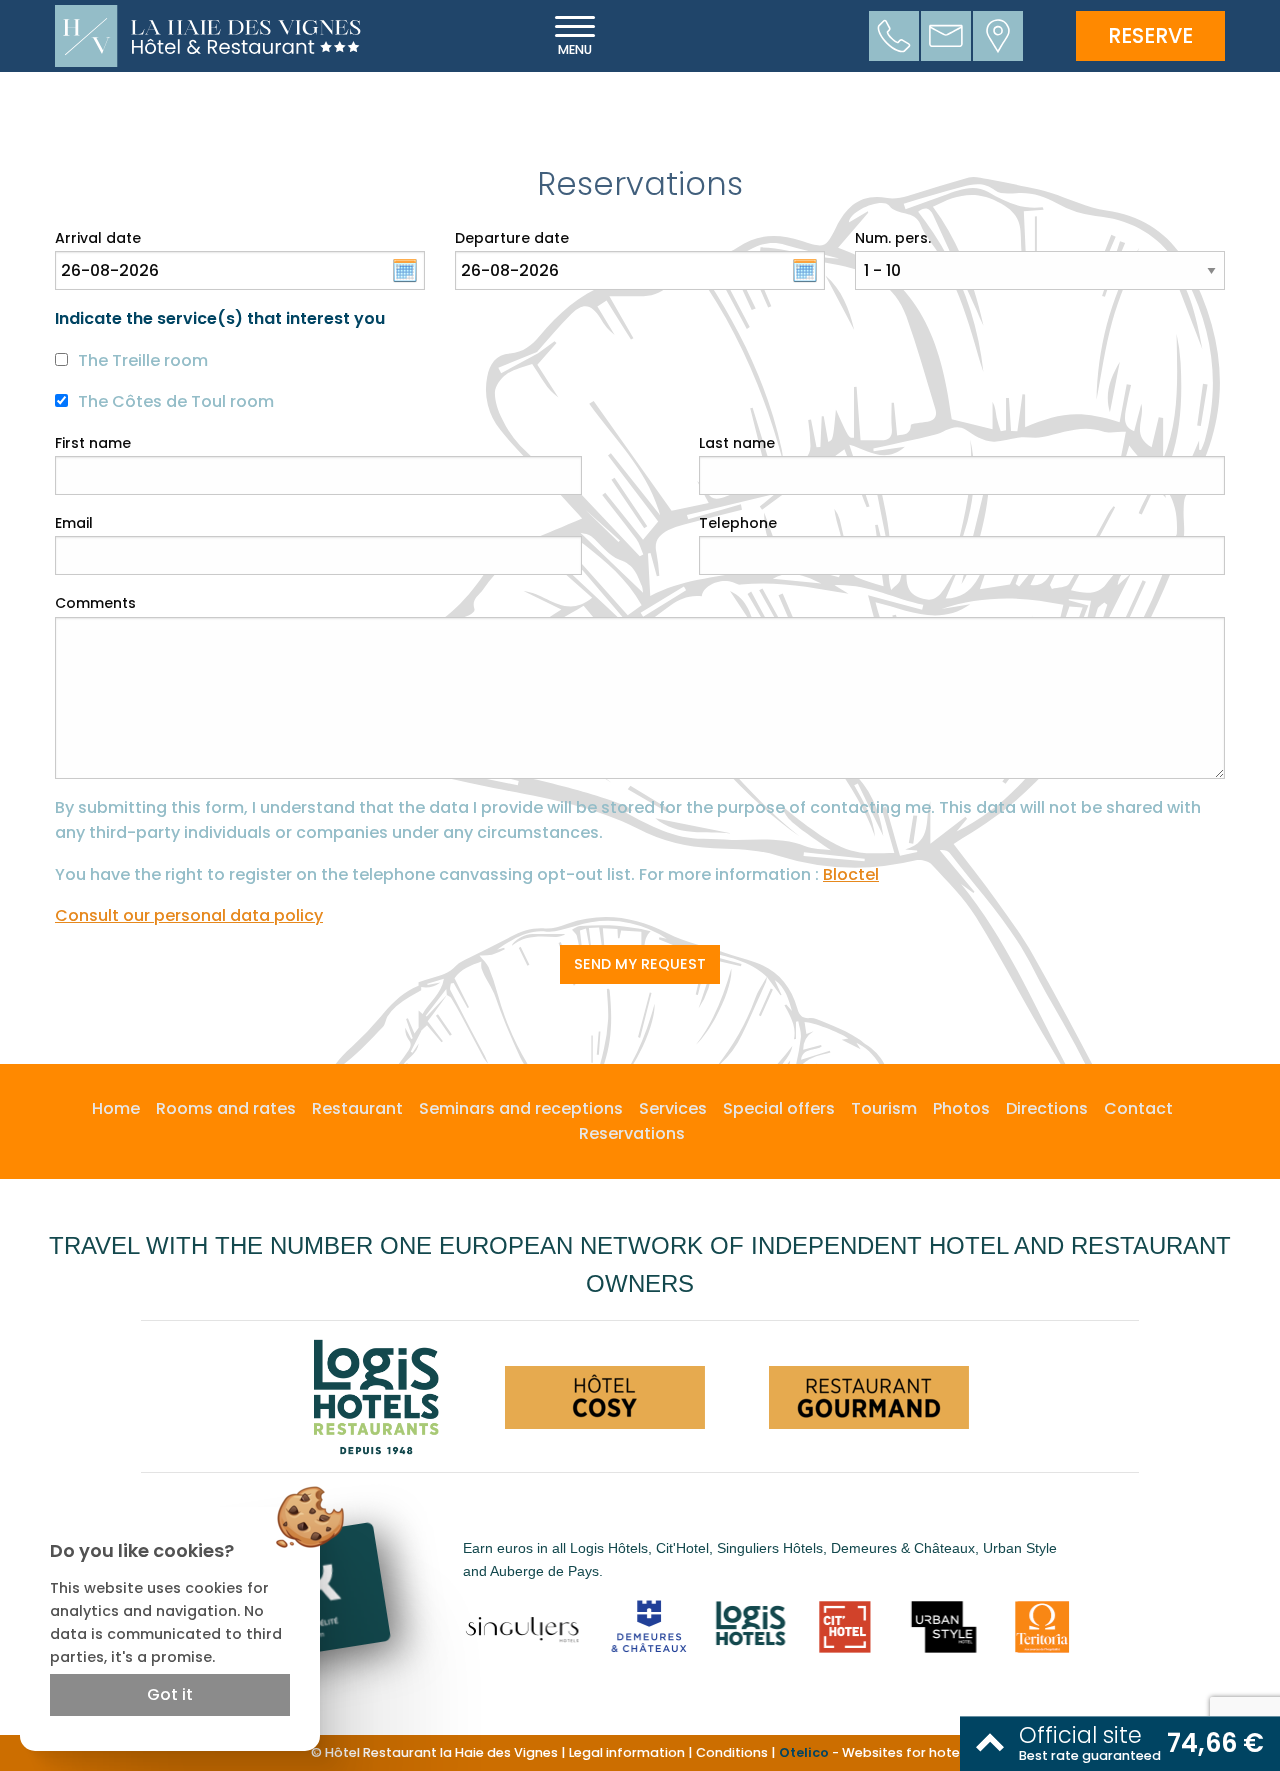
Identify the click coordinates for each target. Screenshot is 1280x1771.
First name (93, 443)
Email (74, 523)
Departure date (512, 238)
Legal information (627, 1752)
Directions (1047, 1108)
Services (673, 1108)
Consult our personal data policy (189, 915)
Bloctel (851, 874)
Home (116, 1108)
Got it (170, 1694)
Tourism (884, 1108)
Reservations (632, 1133)
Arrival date (98, 238)
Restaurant (357, 1108)
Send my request (640, 964)
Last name (737, 443)
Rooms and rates (226, 1108)
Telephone (738, 523)
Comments (95, 603)
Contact (1138, 1108)
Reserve (1150, 35)
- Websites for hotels (874, 1752)
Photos (961, 1108)
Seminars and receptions (521, 1108)
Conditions (732, 1752)
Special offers (779, 1108)
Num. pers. (893, 238)
